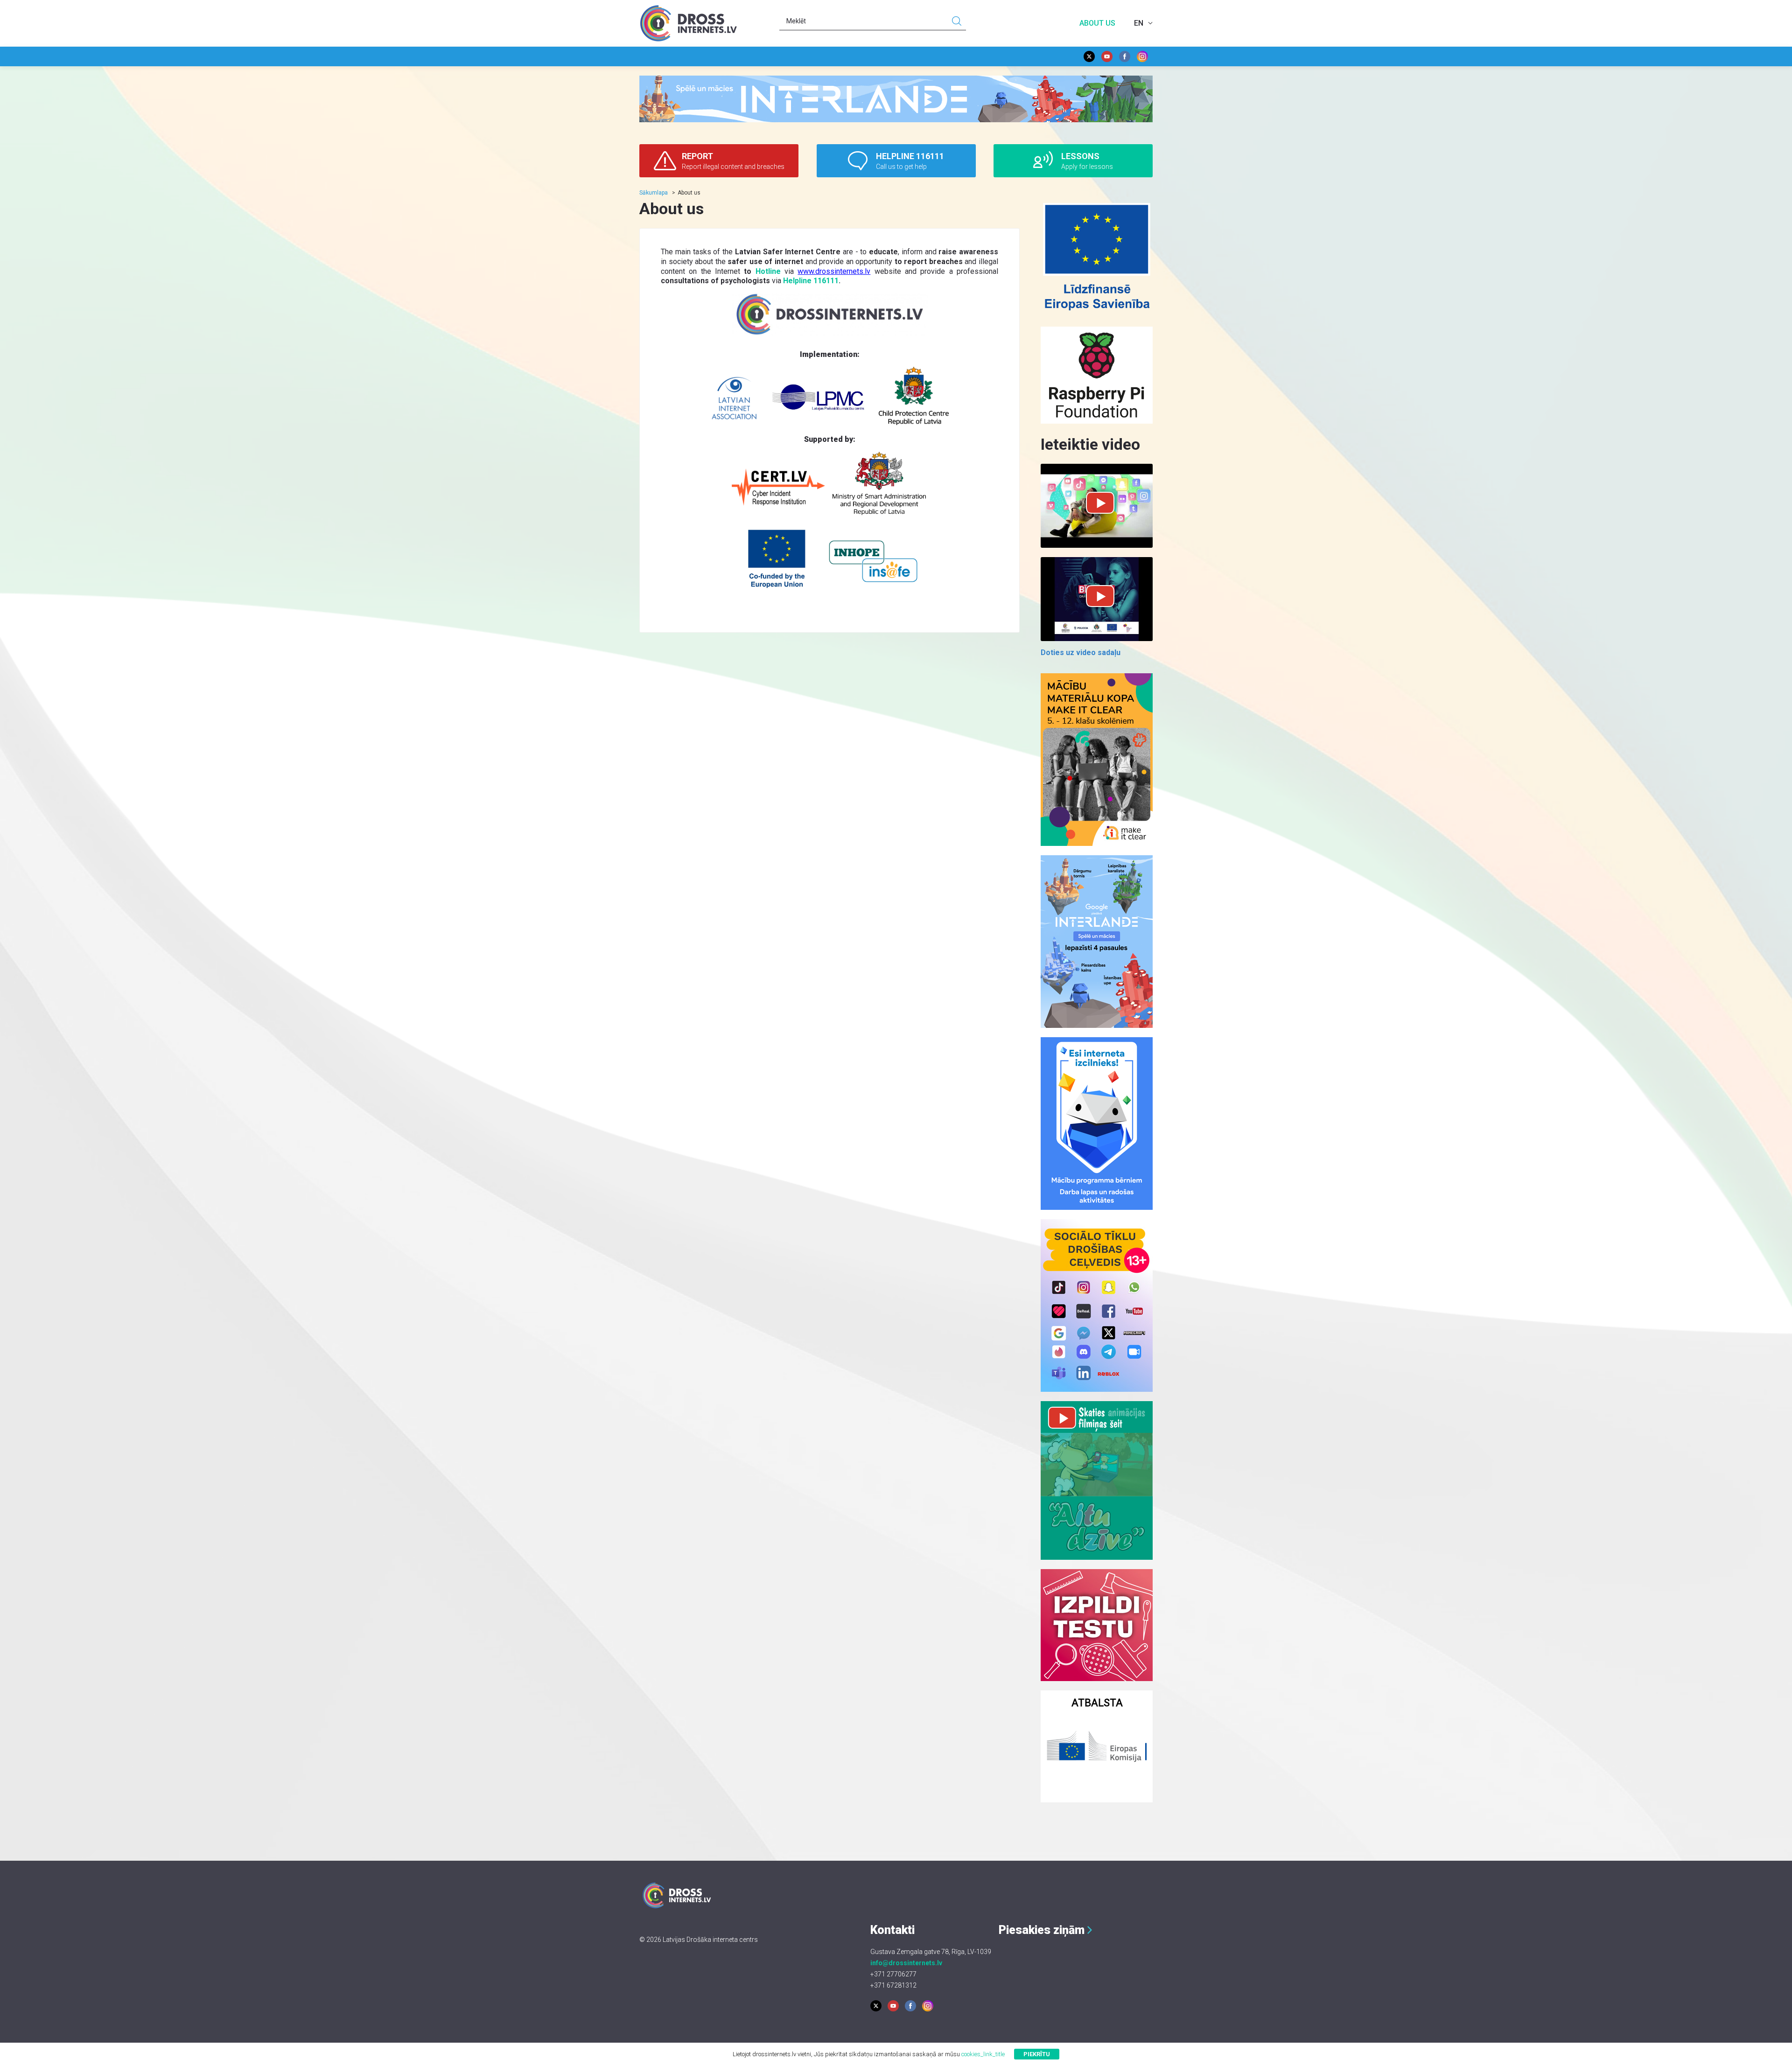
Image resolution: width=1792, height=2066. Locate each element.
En (1139, 23)
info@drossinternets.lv (906, 1963)
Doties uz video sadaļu (1081, 653)
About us (1097, 23)
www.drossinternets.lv (834, 271)
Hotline (768, 271)
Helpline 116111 (811, 281)
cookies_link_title (983, 2054)
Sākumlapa (654, 193)
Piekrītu (1037, 2054)
